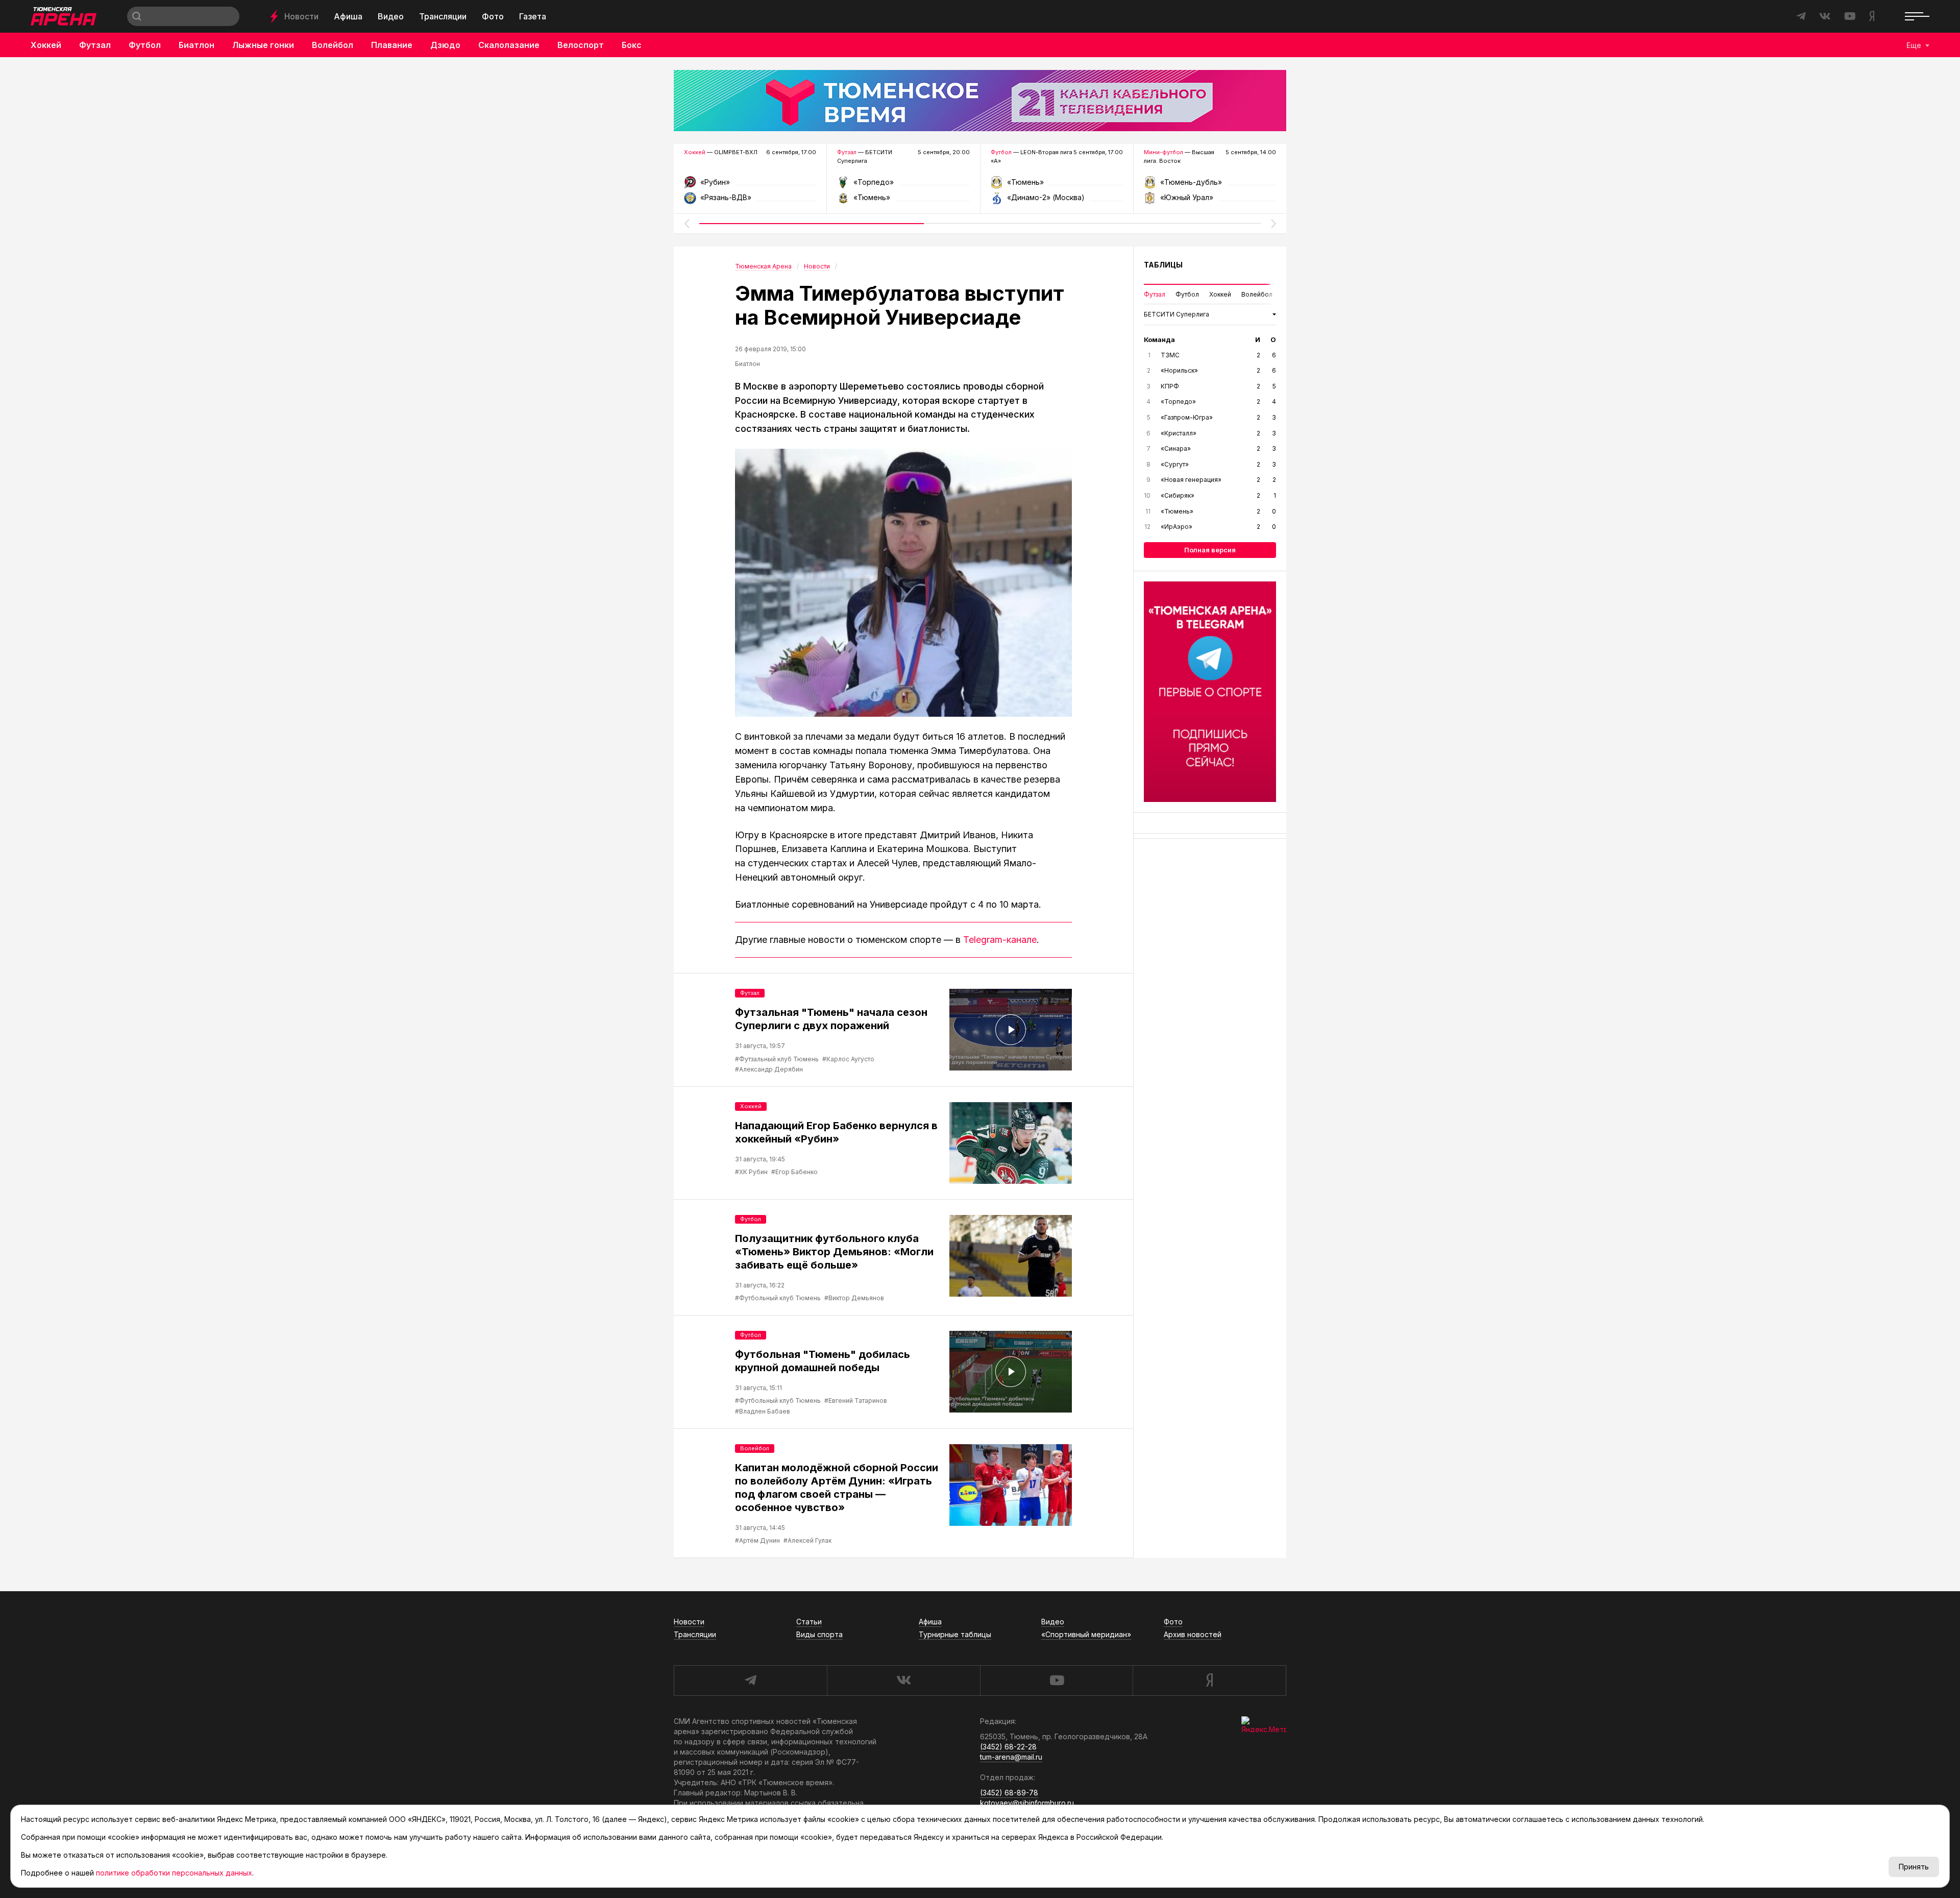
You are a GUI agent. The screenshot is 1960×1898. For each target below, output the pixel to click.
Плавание (392, 45)
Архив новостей (1193, 1634)
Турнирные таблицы (955, 1634)
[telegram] (750, 1681)
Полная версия (1210, 550)
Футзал (95, 45)
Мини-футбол (1163, 152)
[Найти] (137, 16)
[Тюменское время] (980, 101)
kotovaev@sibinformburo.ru (1027, 1803)
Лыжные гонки (263, 45)
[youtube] (1057, 1681)
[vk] (903, 1681)
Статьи (809, 1622)
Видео (391, 16)
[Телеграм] (1210, 692)
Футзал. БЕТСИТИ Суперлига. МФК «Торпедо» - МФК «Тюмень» (903, 186)
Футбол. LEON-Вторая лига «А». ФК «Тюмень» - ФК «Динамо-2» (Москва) (1057, 186)
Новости (301, 16)
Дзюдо (445, 45)
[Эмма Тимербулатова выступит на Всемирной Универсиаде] (903, 583)
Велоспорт (581, 45)
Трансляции (443, 16)
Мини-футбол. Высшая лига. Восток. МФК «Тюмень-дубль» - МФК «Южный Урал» (1210, 186)
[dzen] (1209, 1681)
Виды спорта (819, 1634)
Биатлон (197, 45)
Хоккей (46, 45)
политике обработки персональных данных (174, 1873)
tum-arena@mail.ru (1011, 1757)
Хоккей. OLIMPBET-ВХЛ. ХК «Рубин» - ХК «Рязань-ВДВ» (750, 186)
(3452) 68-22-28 (1008, 1747)
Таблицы (1163, 265)
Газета (533, 16)
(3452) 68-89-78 (1009, 1793)
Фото (493, 16)
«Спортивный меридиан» (1086, 1634)
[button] (687, 224)
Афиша (348, 16)
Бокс (632, 45)
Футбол (145, 45)
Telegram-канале (1000, 940)
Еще (1914, 45)
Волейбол (333, 45)
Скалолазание (509, 45)
